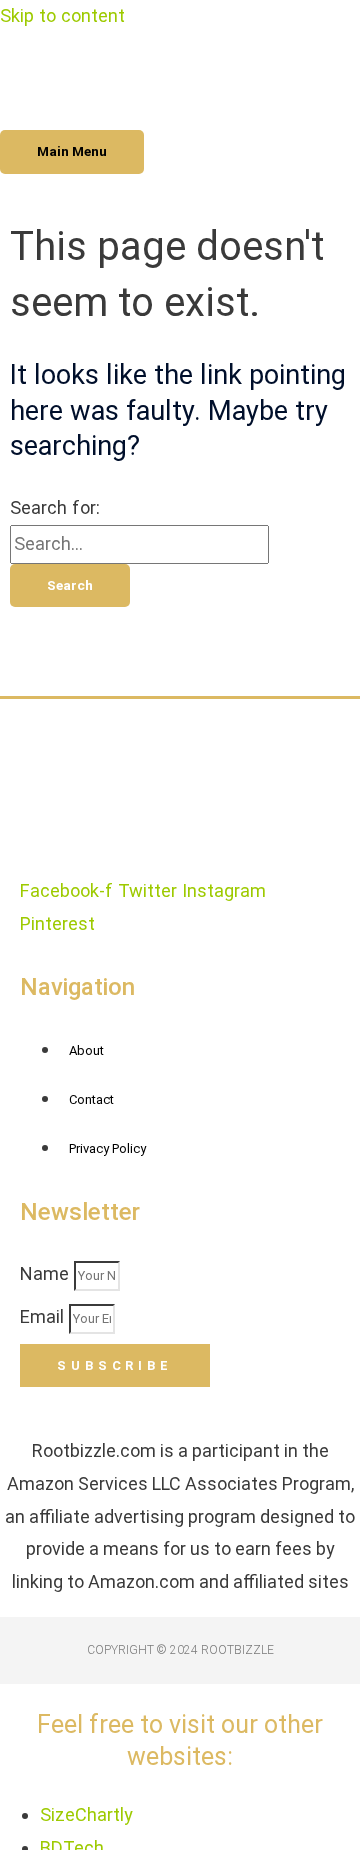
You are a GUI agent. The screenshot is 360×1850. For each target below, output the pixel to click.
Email (44, 1316)
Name (47, 1273)
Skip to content (62, 15)
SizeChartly (86, 1814)
